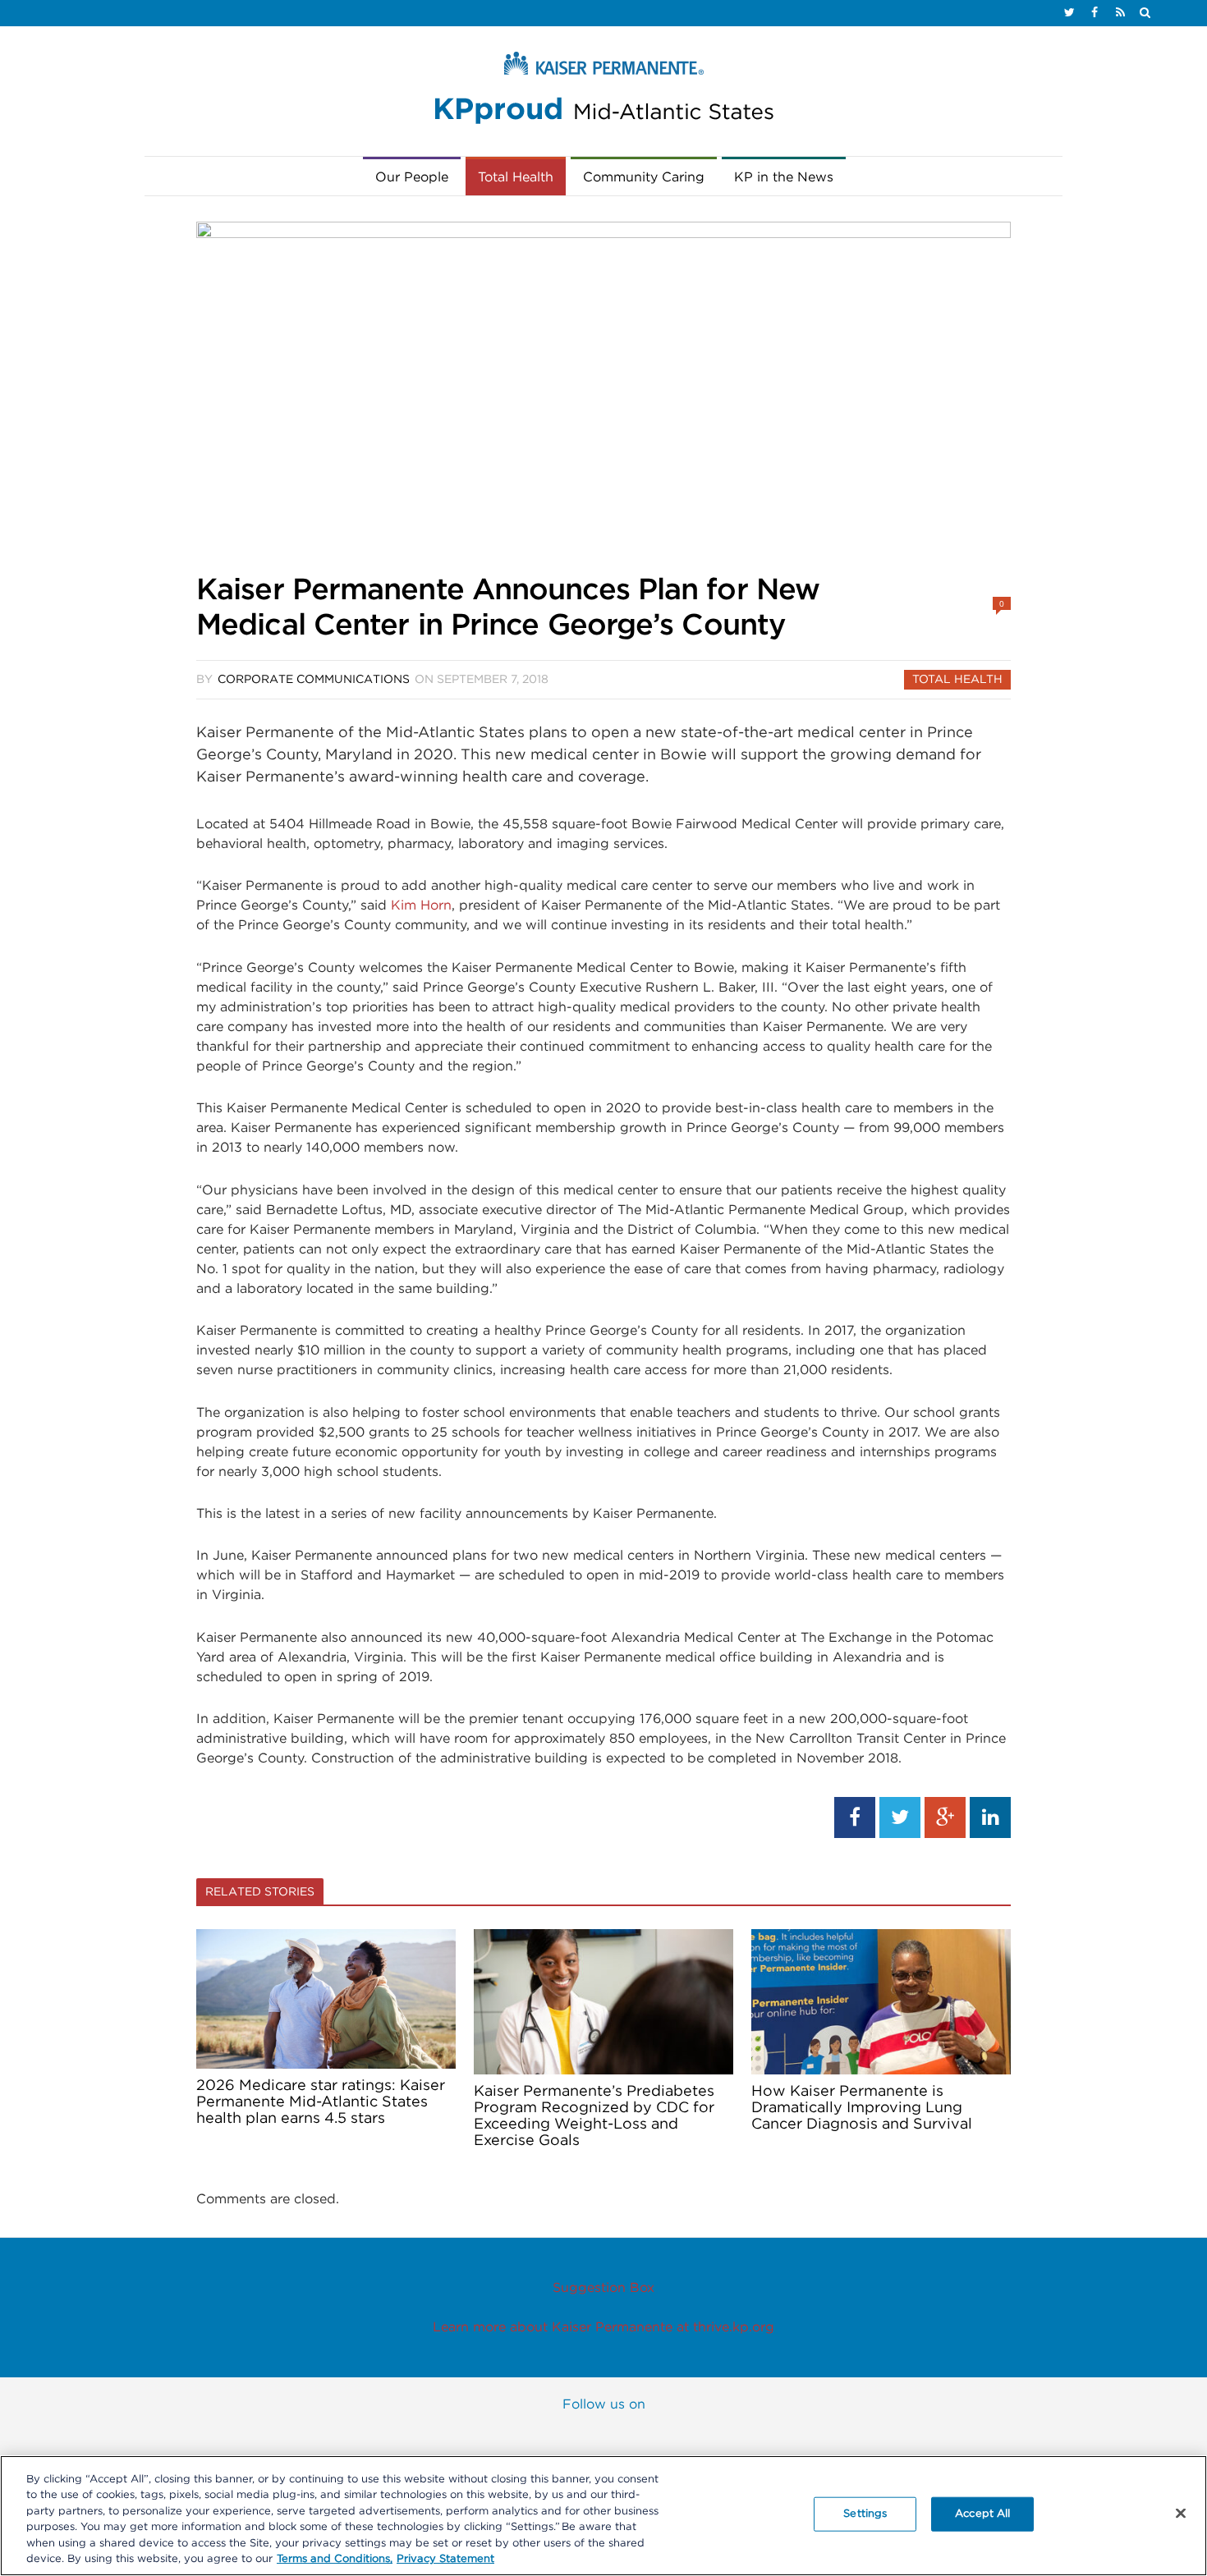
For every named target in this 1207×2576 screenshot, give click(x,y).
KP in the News (784, 177)
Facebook (503, 2436)
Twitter (570, 2436)
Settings (865, 2514)
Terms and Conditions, (335, 2559)
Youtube (637, 2436)
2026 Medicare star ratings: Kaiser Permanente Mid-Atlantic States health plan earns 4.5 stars (321, 2102)
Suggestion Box (603, 2288)
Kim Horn (421, 905)
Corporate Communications (314, 680)
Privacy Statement (445, 2559)
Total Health (516, 177)
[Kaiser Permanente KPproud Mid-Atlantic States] (603, 92)
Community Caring (644, 177)
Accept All (982, 2514)
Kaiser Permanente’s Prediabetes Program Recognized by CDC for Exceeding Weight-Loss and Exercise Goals (594, 2116)
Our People (412, 177)
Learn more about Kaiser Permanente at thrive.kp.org (603, 2327)
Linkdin (704, 2436)
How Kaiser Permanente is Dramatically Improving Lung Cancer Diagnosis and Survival (862, 2108)
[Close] (1181, 2514)
